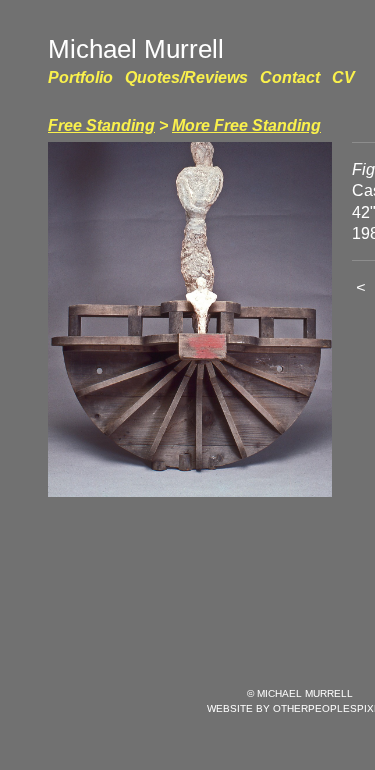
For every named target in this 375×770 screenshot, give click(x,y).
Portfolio (80, 77)
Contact (290, 77)
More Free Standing (246, 125)
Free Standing (101, 125)
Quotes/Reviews (186, 77)
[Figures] (190, 319)
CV (343, 77)
